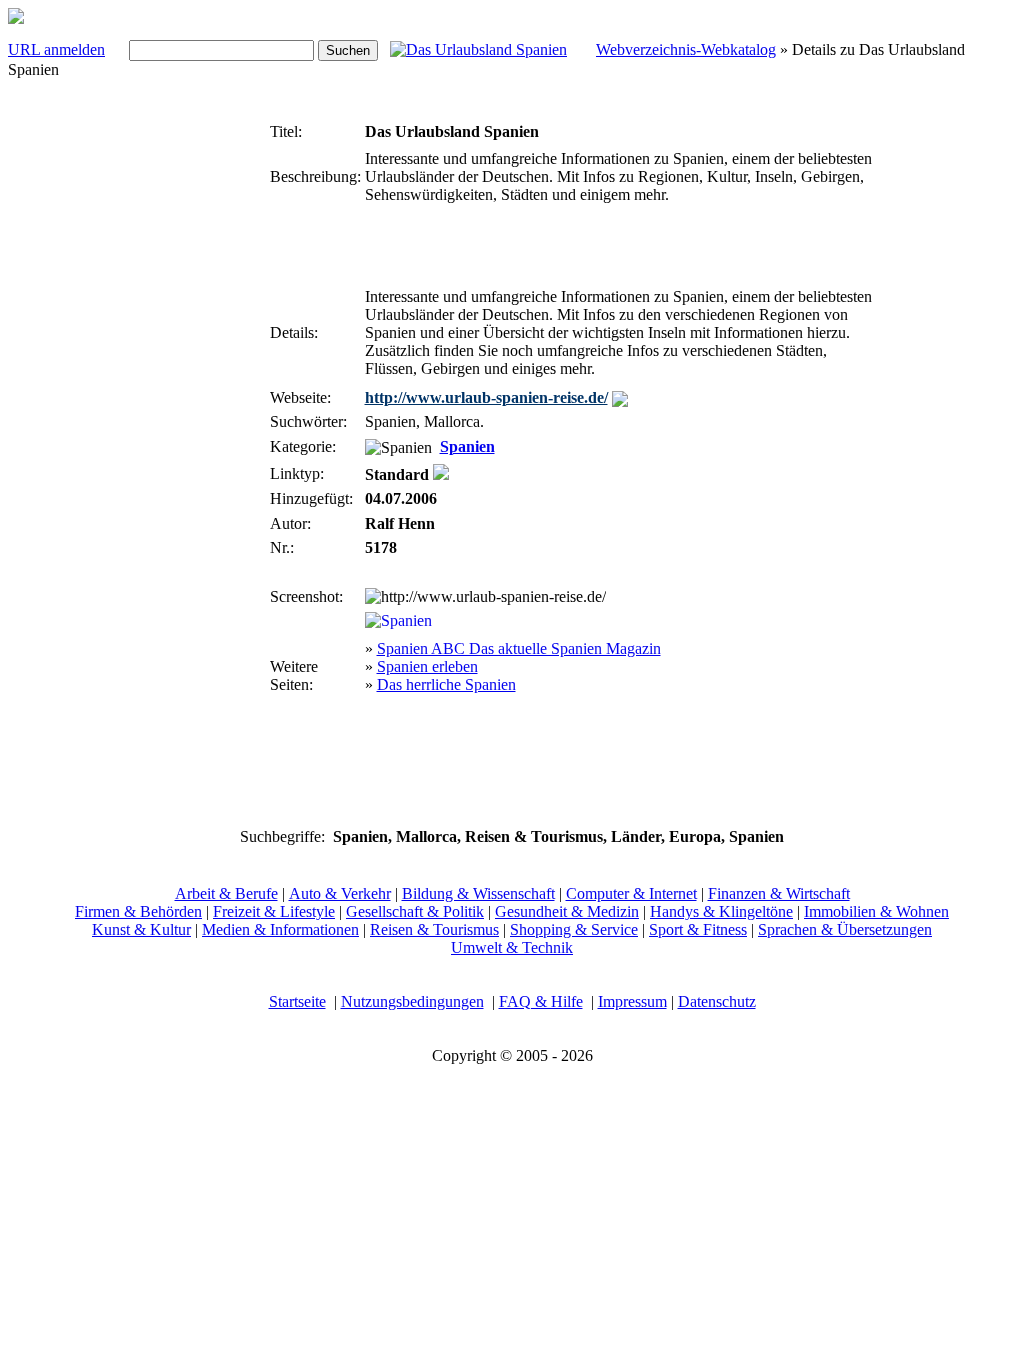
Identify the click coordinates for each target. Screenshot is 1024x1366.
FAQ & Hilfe (541, 1001)
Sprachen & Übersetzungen (845, 929)
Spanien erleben (427, 666)
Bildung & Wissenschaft (478, 893)
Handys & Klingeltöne (721, 911)
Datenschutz (717, 1001)
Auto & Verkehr (340, 893)
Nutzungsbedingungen (412, 1001)
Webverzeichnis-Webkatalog (686, 49)
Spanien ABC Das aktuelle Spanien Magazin (519, 648)
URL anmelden (56, 49)
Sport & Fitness (698, 929)
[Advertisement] (206, 416)
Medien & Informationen (280, 929)
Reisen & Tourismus (434, 929)
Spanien (467, 446)
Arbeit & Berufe (226, 893)
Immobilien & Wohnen (876, 911)
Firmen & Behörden (138, 911)
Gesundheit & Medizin (567, 911)
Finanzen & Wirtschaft (779, 893)
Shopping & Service (574, 929)
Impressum (632, 1001)
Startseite (297, 1001)
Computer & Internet (631, 893)
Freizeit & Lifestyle (274, 911)
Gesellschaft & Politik (415, 911)
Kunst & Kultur (141, 929)
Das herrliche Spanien (446, 684)
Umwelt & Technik (512, 947)
